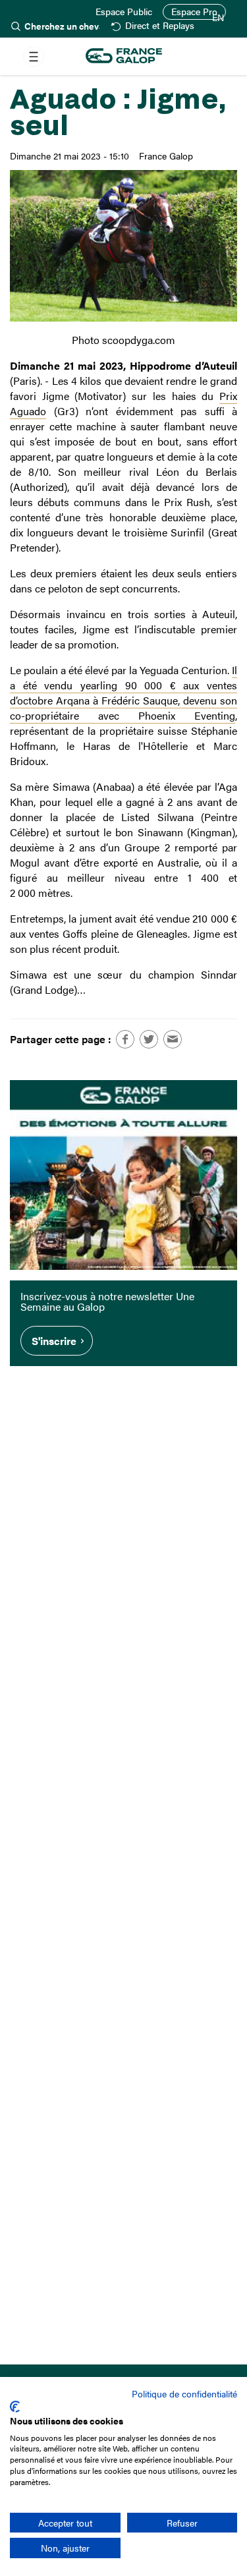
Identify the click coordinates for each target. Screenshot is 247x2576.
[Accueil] (124, 56)
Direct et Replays (159, 26)
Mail (173, 1039)
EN (218, 18)
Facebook (125, 1039)
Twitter (149, 1039)
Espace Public (124, 12)
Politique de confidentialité (184, 2393)
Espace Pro (194, 12)
